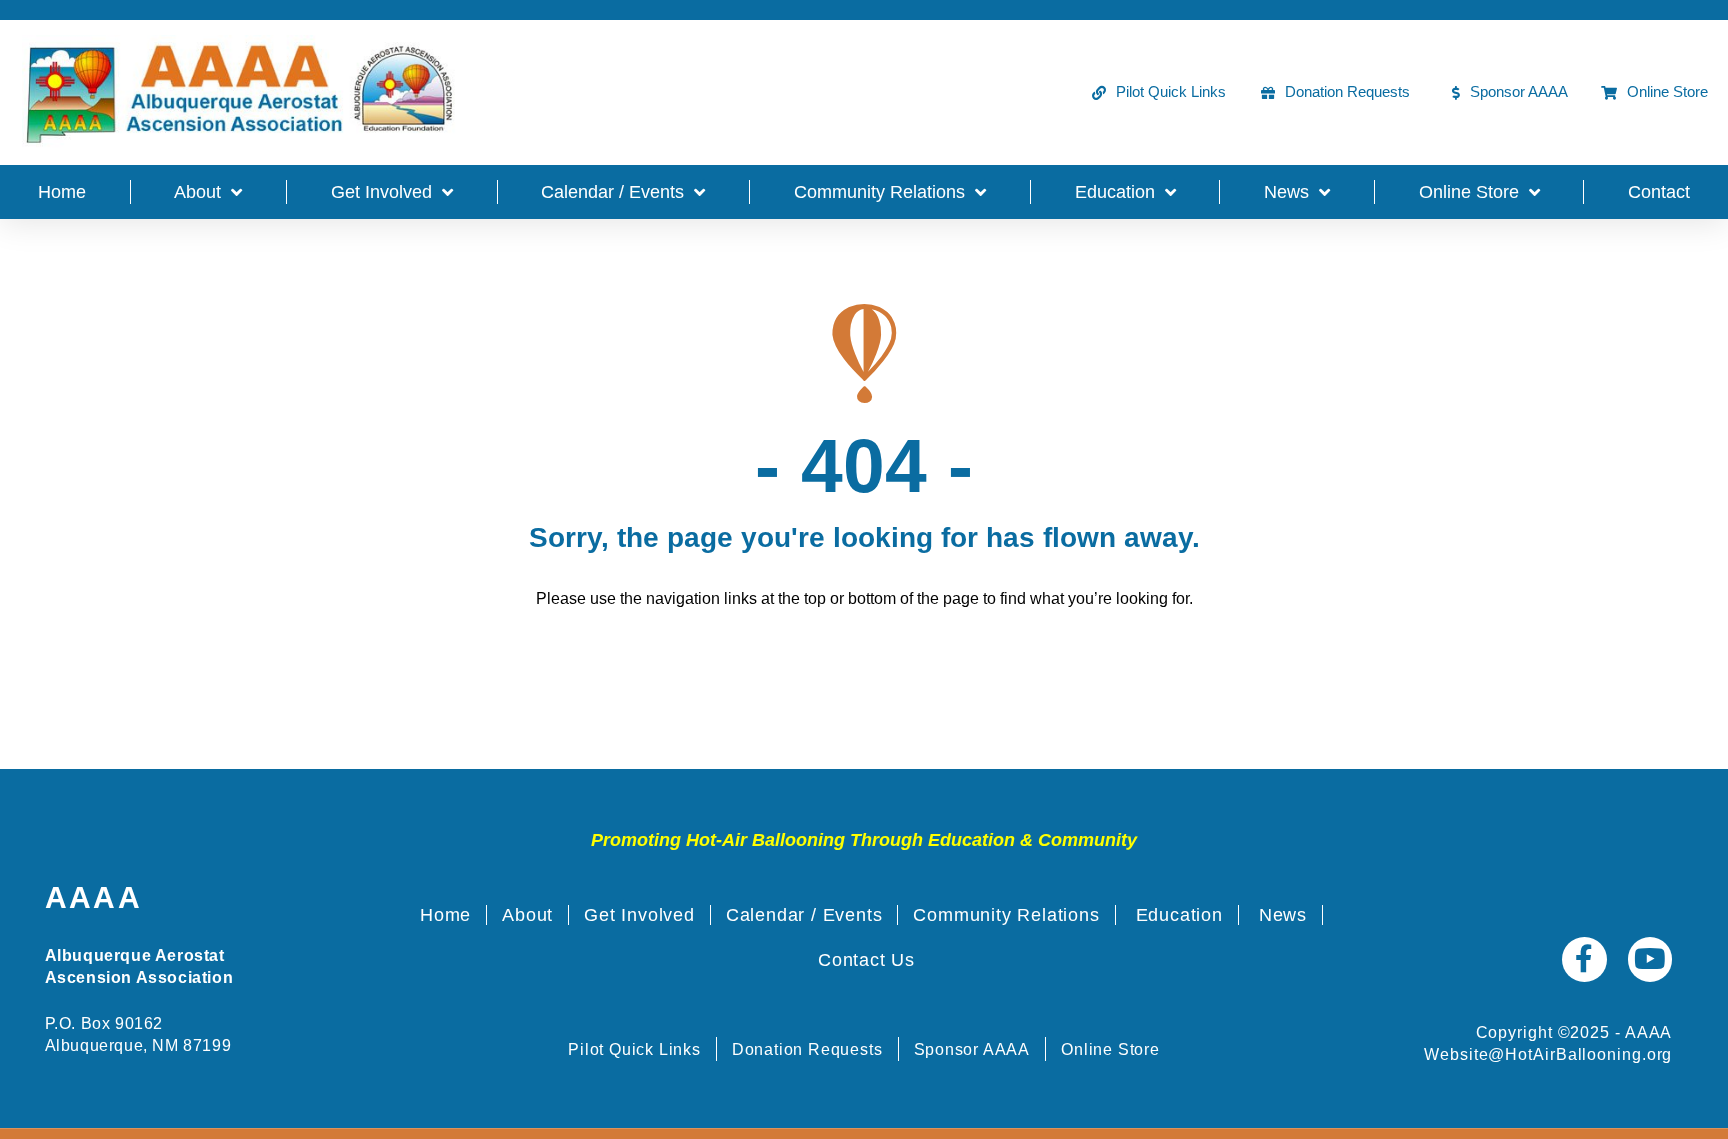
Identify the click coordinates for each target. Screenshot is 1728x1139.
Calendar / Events (612, 192)
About (197, 192)
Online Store (1469, 192)
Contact (1659, 192)
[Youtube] (1650, 959)
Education (1115, 192)
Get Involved (381, 192)
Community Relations (879, 192)
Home (62, 192)
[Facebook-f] (1584, 959)
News (1286, 192)
